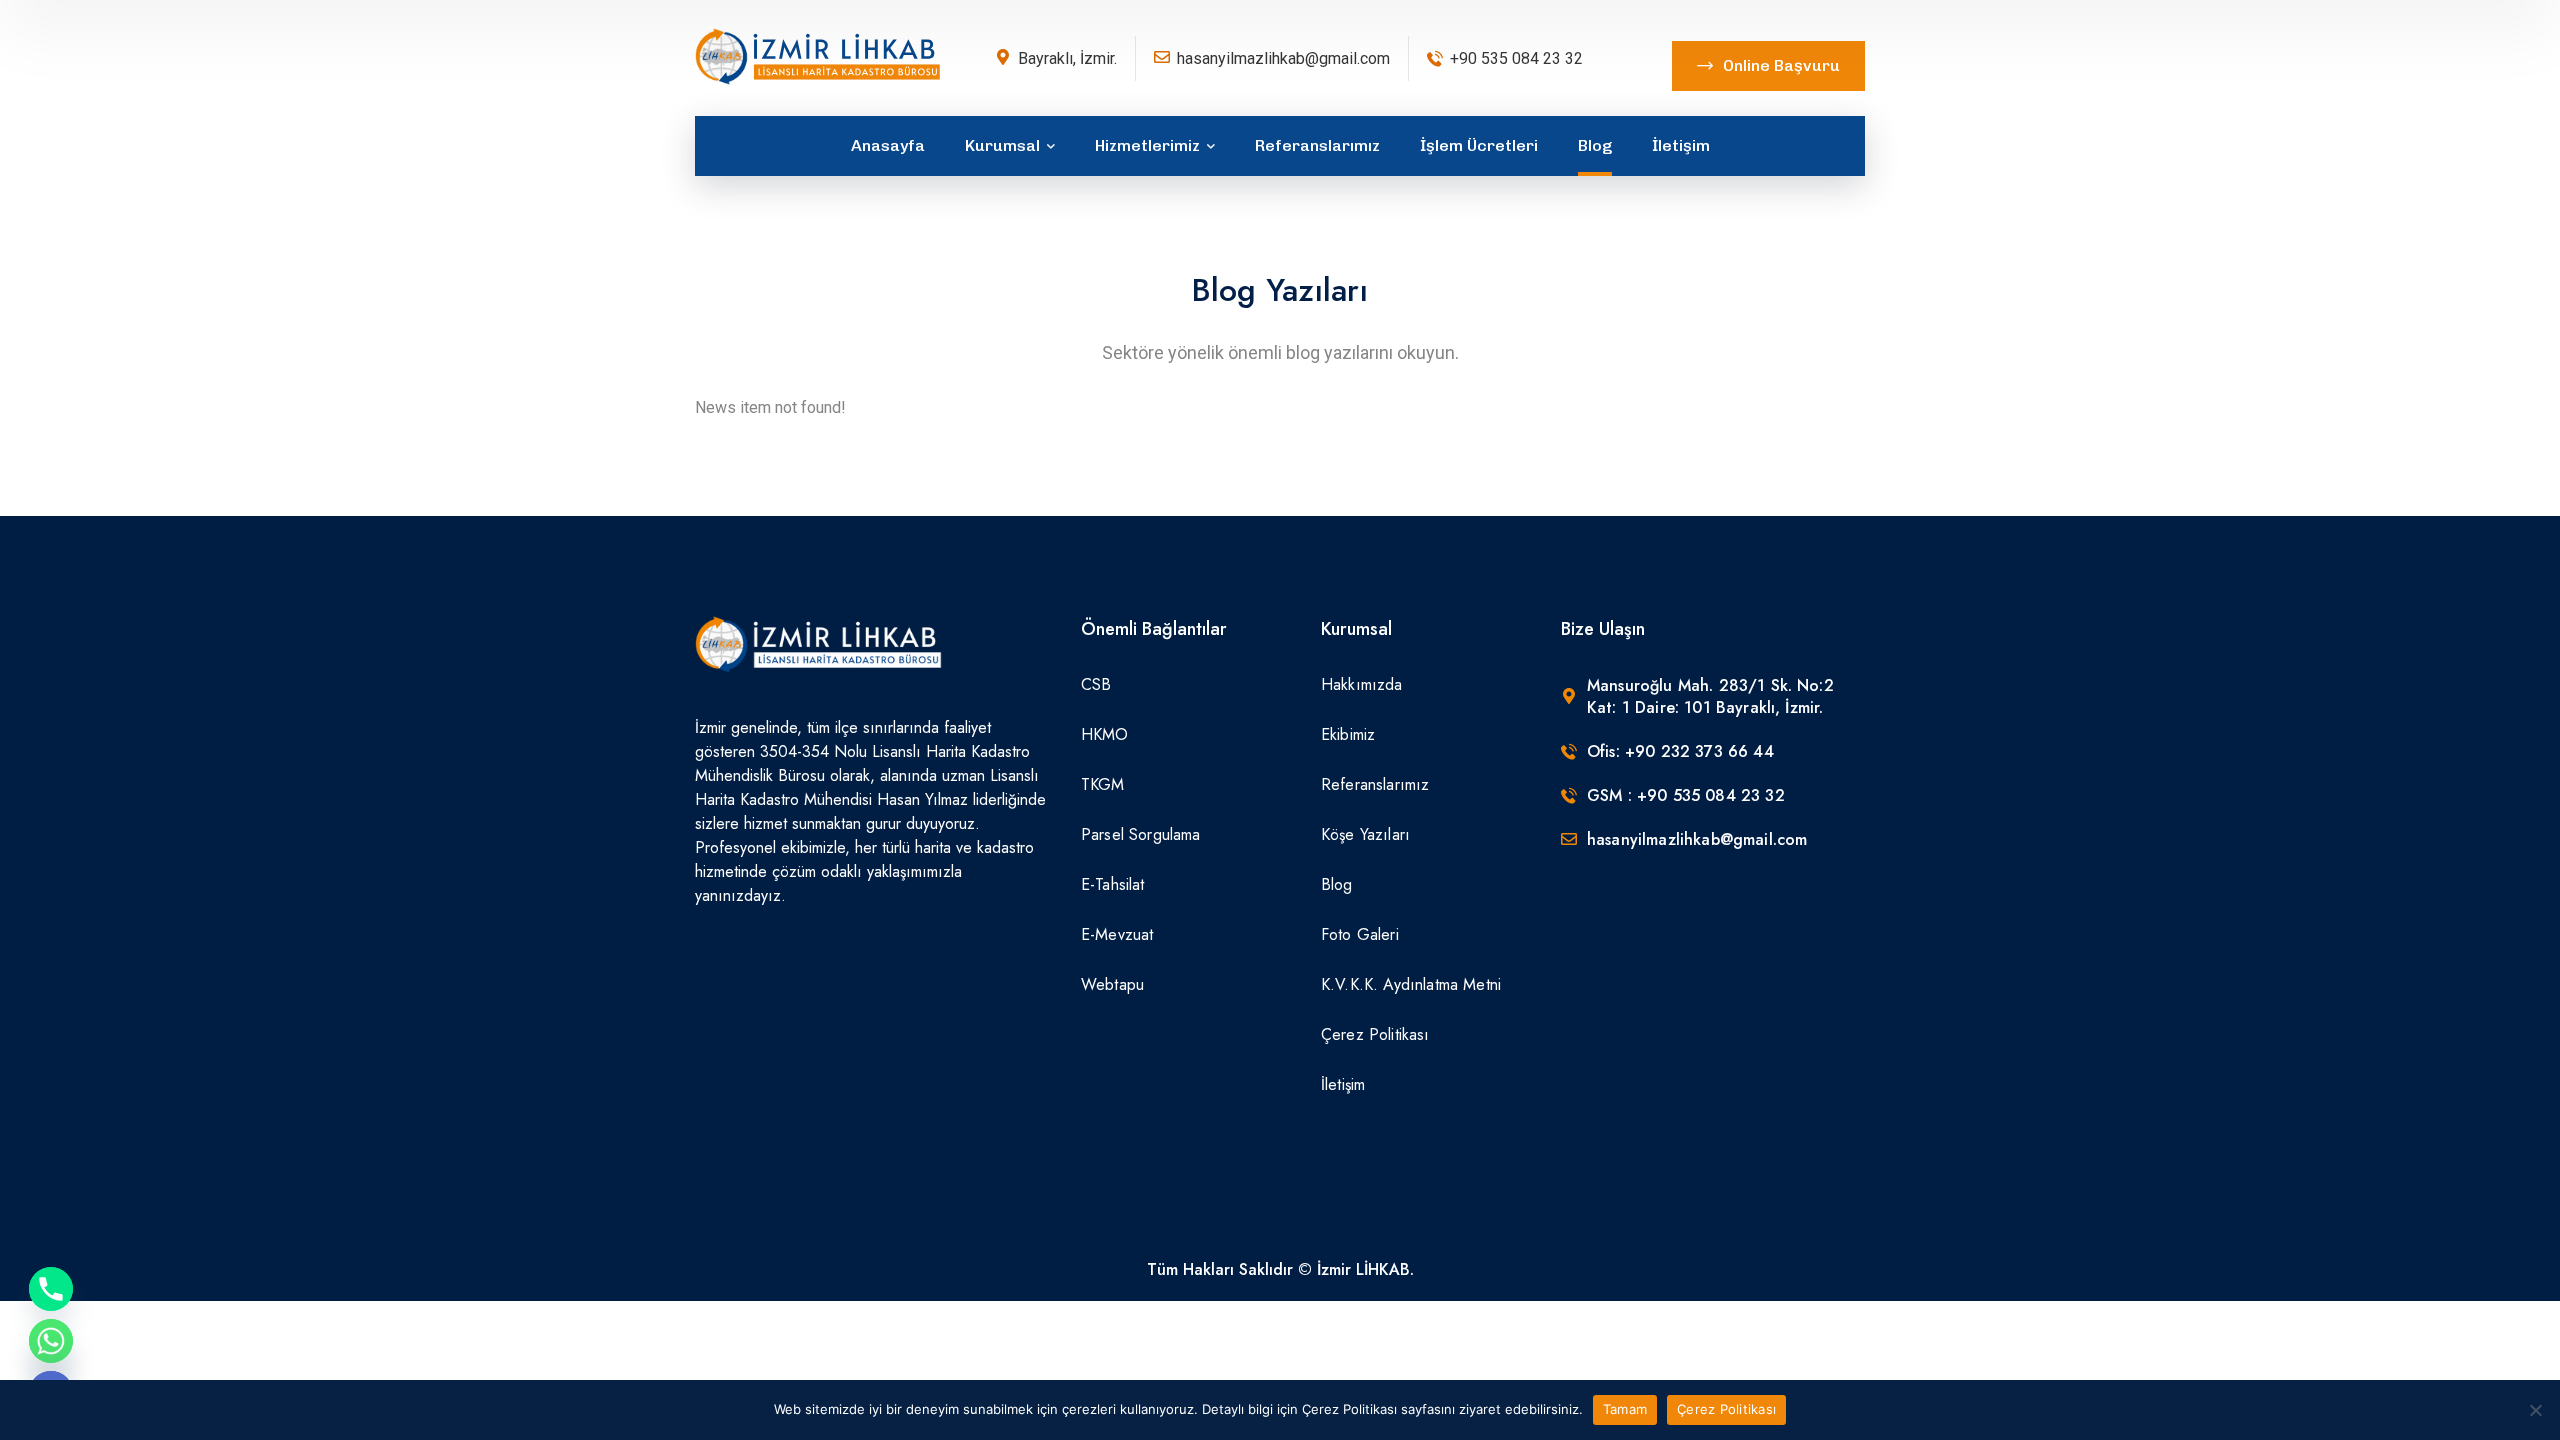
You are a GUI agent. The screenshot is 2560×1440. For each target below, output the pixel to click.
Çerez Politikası (1726, 1409)
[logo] (819, 56)
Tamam (1625, 1409)
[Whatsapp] (51, 1341)
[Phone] (51, 1289)
